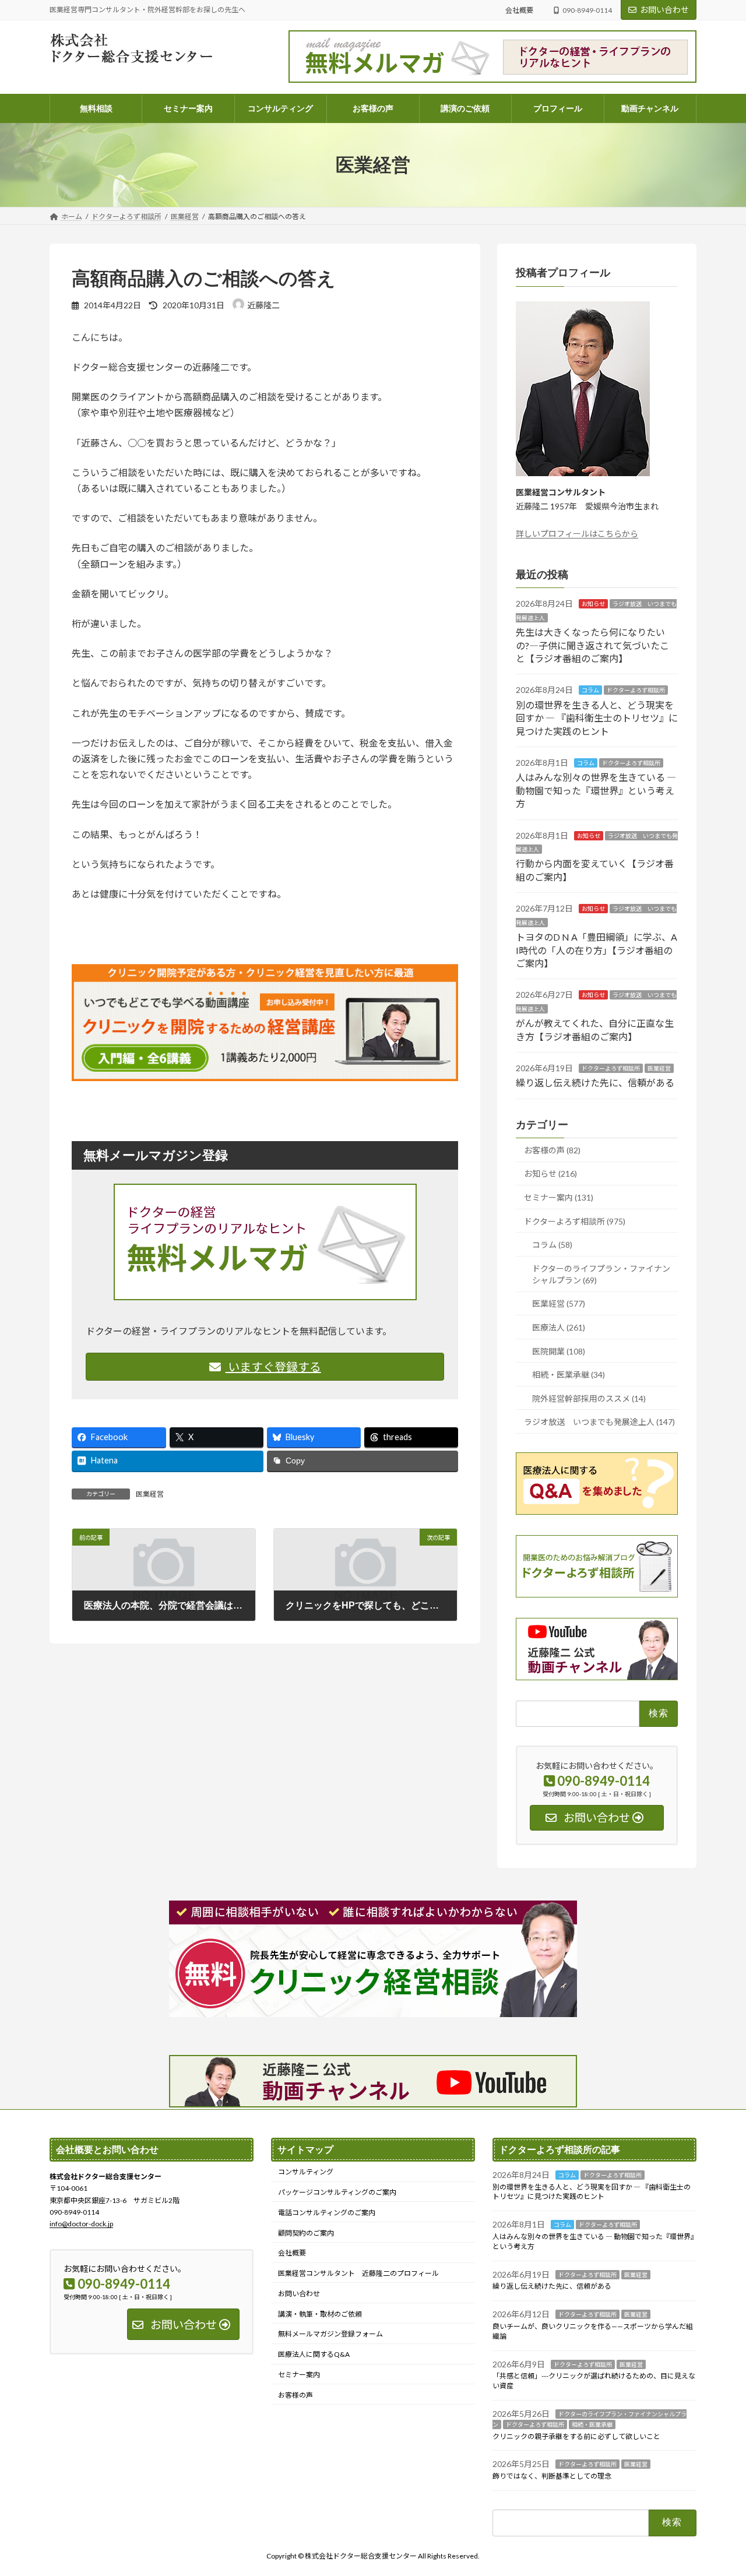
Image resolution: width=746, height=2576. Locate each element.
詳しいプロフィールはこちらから (577, 534)
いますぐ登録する (273, 1367)
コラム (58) (552, 1245)
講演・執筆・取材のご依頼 (320, 2313)
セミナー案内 (299, 2375)
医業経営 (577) (559, 1303)
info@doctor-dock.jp (81, 2224)
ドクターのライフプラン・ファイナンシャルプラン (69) (601, 1274)
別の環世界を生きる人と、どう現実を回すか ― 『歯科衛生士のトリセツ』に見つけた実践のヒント (597, 718)
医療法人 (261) (559, 1327)
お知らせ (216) (550, 1173)
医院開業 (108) (559, 1351)
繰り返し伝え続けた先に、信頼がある (595, 1083)
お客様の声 (295, 2395)
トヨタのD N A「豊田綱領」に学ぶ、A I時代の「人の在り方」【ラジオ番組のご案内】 (597, 950)
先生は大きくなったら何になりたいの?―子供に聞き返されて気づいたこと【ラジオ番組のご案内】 (592, 645)
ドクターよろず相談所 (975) (575, 1221)
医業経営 (150, 1494)
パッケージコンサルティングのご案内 (337, 2192)
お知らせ (593, 604)
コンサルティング (306, 2172)
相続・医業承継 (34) (569, 1375)
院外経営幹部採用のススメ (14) (589, 1398)
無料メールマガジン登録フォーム (330, 2334)
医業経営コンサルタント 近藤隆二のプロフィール (358, 2273)
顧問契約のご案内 (306, 2232)
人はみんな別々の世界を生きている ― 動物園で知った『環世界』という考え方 (596, 790)
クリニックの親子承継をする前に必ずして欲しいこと (576, 2436)
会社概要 (519, 10)
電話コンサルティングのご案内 (327, 2213)
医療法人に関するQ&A (314, 2354)
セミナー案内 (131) (559, 1197)
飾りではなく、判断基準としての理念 (552, 2476)
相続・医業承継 (592, 2424)
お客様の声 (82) (552, 1150)
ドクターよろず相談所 (636, 690)
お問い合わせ (664, 10)
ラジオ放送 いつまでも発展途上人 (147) (599, 1422)
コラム (590, 690)
